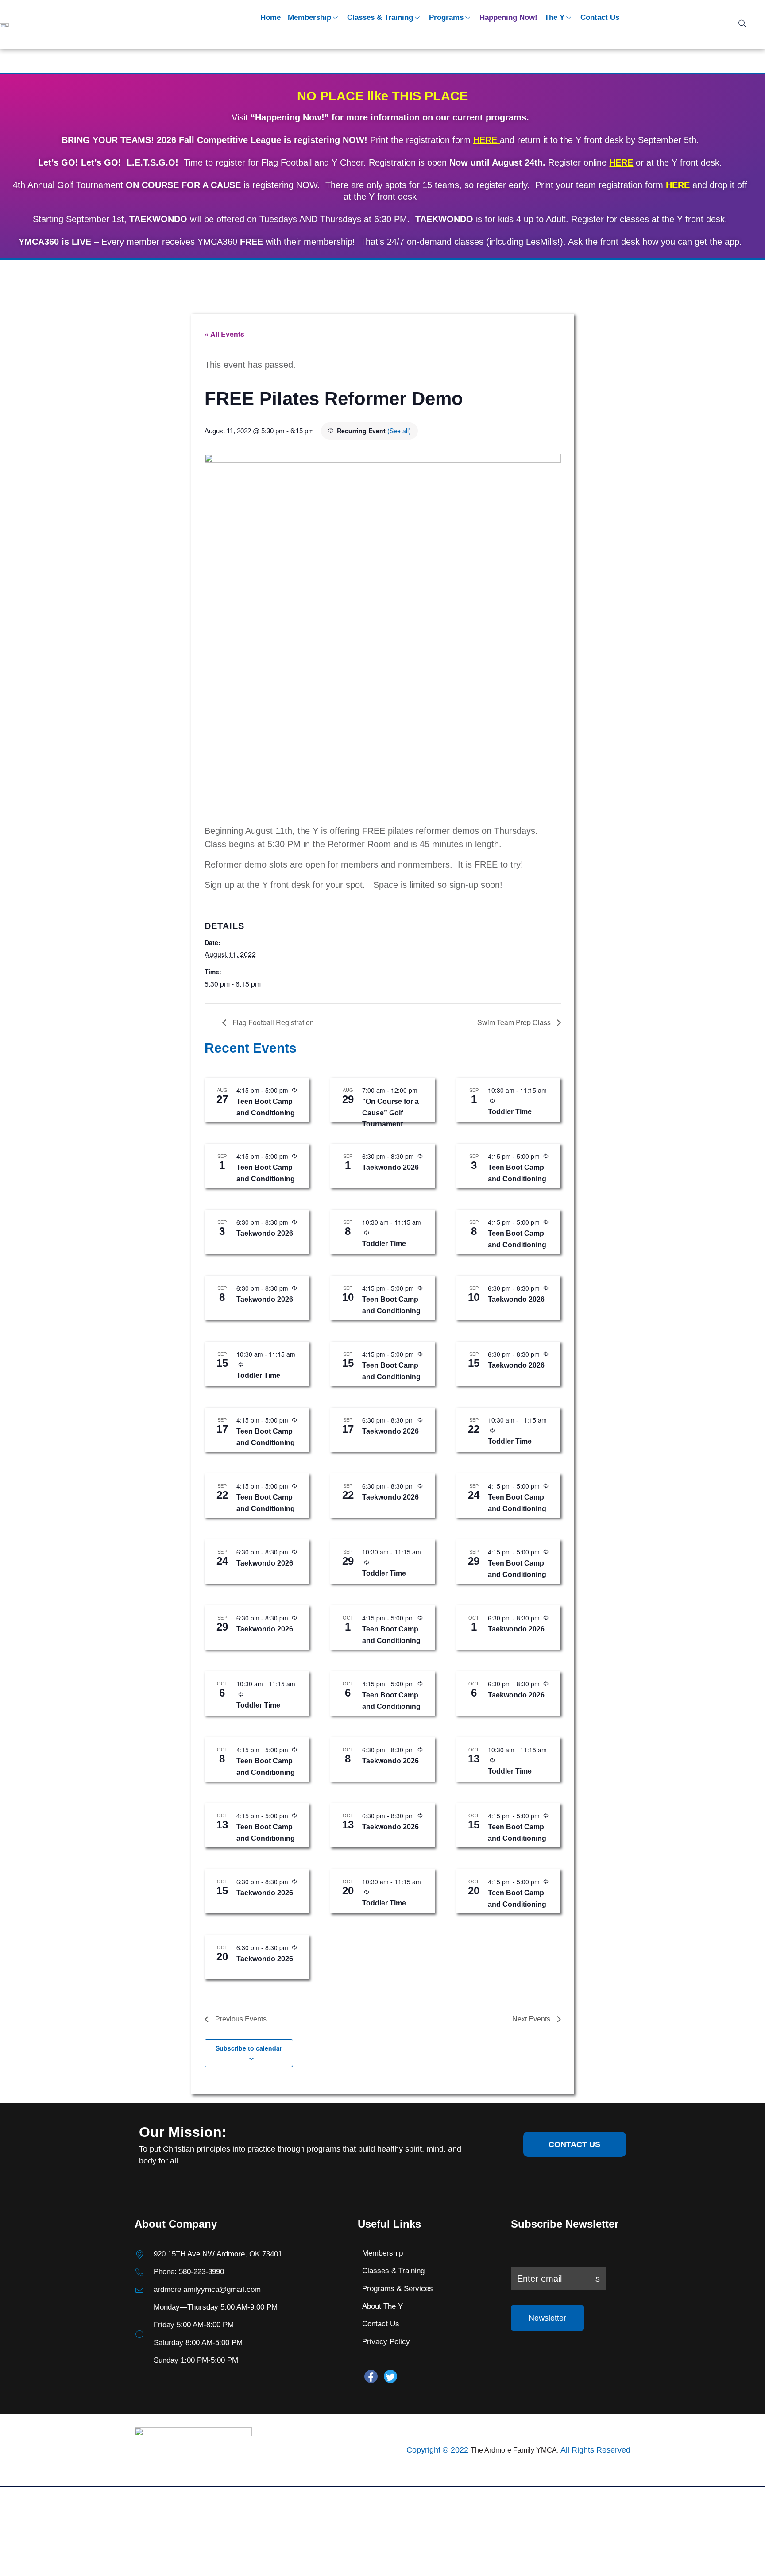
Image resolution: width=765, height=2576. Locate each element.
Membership (309, 17)
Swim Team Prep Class (515, 1022)
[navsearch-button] (742, 24)
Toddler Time (510, 1112)
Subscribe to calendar (249, 2048)
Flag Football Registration (272, 1022)
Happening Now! (508, 17)
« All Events (224, 334)
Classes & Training (380, 17)
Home (270, 17)
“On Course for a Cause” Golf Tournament (390, 1113)
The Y (554, 17)
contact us (574, 2144)
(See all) (399, 431)
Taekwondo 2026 (390, 1167)
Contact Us (600, 17)
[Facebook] (371, 2376)
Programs (446, 17)
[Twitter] (390, 2376)
